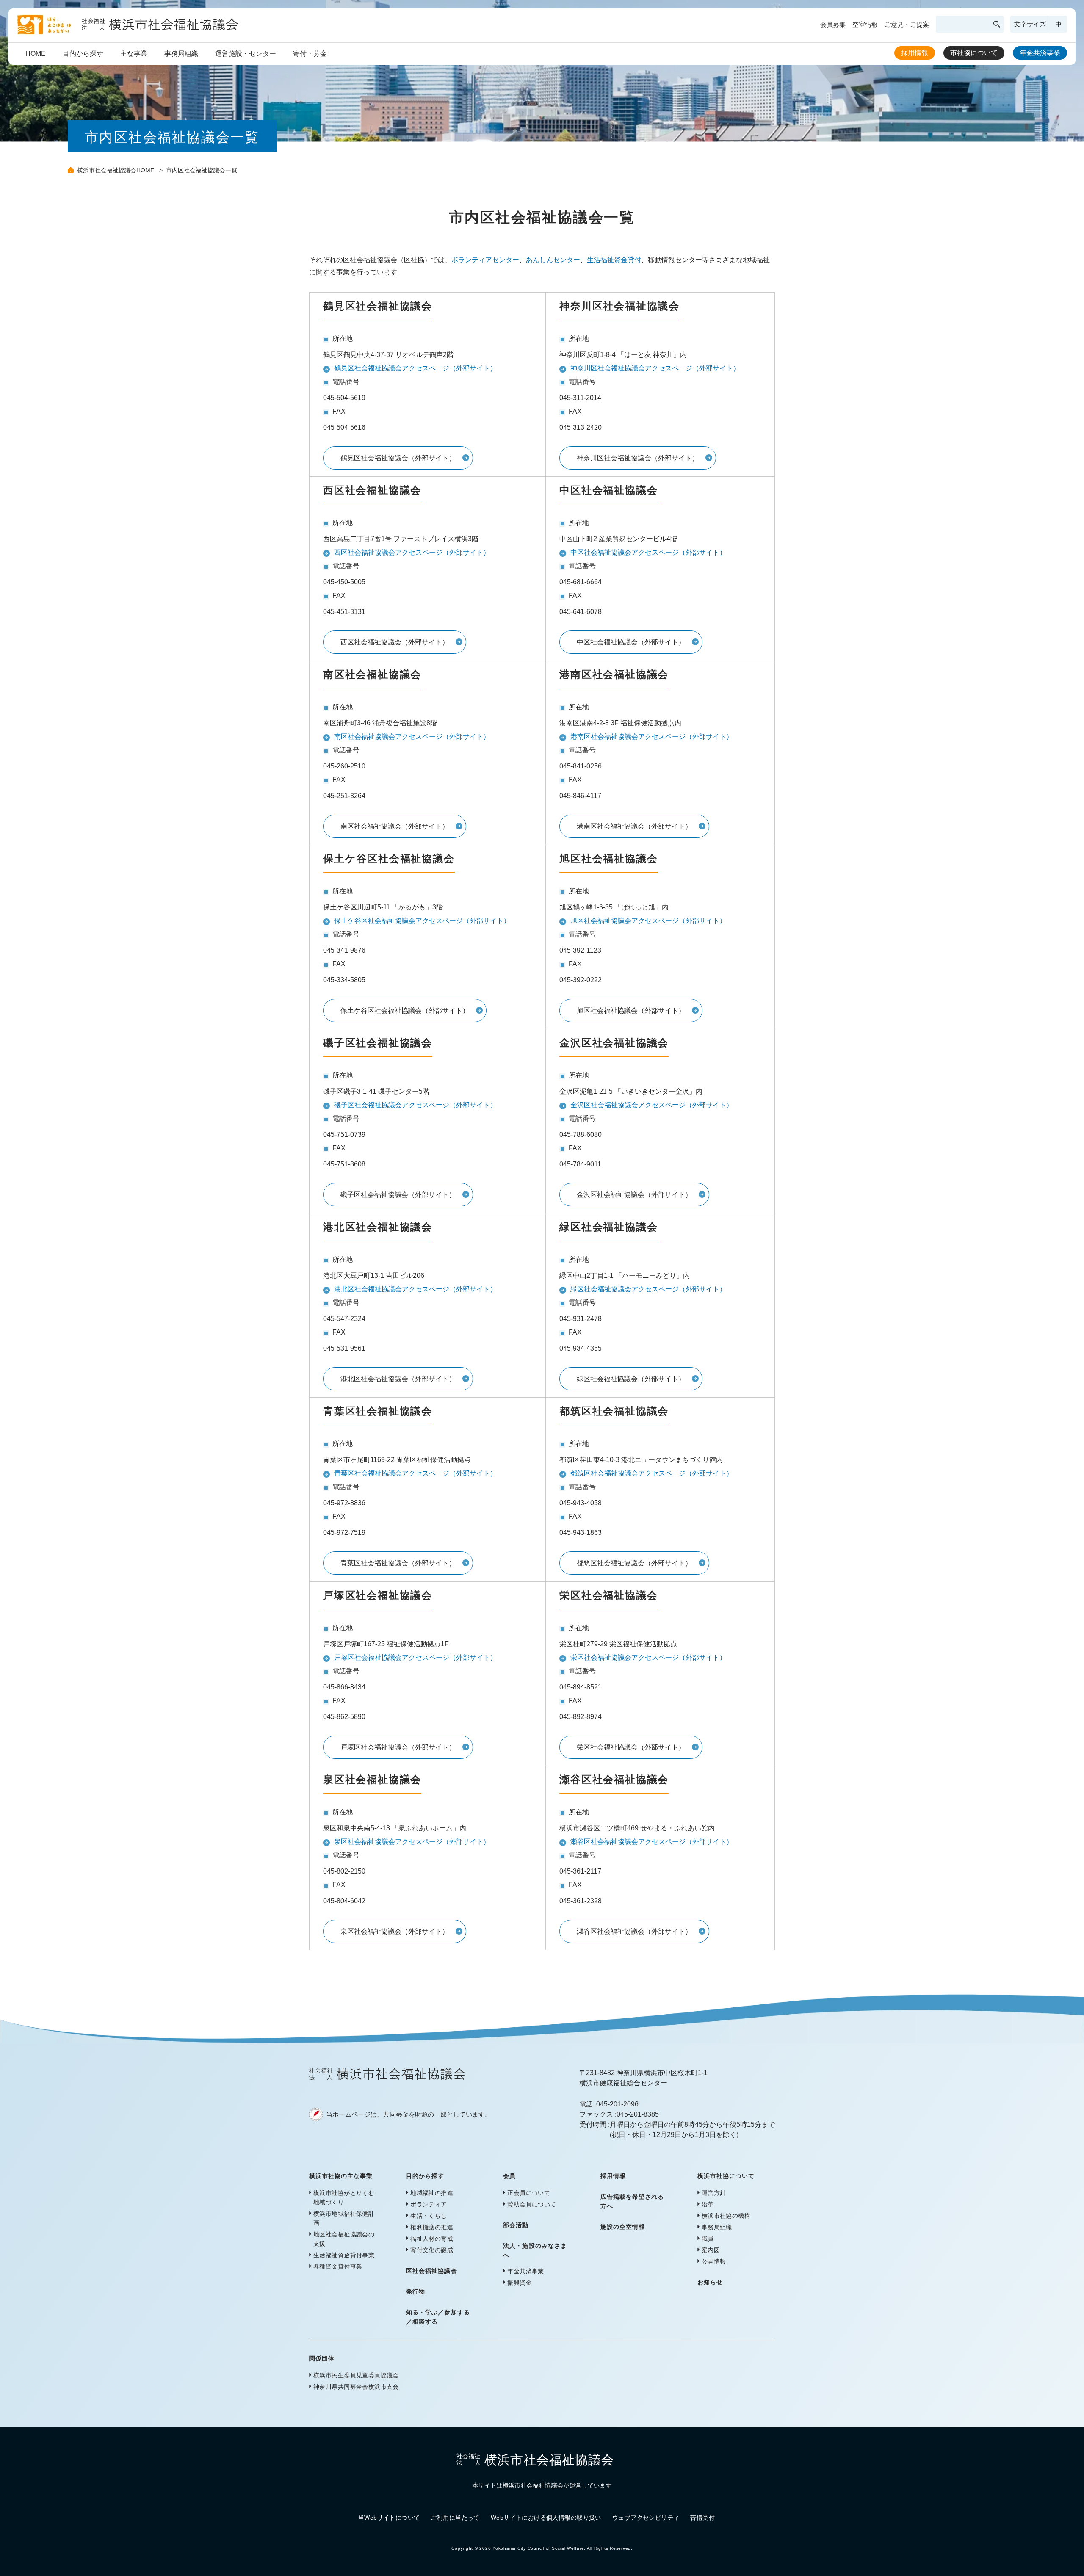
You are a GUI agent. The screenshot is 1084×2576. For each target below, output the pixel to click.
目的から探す (83, 54)
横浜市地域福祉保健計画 (344, 2218)
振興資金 (520, 2283)
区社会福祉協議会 (431, 2271)
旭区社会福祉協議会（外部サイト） (631, 1010)
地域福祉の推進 (432, 2193)
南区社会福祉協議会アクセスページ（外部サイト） (412, 737)
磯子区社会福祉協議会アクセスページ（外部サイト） (415, 1105)
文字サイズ (1030, 24)
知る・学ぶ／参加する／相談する (438, 2317)
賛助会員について (532, 2204)
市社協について (974, 53)
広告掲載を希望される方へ (632, 2201)
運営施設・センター (246, 54)
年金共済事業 (1040, 53)
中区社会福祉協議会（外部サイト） (631, 642)
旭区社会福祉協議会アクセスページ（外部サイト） (648, 921)
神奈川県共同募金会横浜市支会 (356, 2387)
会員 (509, 2176)
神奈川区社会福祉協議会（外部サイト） (638, 458)
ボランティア (429, 2204)
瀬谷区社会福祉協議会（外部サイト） (634, 1931)
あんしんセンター (553, 260)
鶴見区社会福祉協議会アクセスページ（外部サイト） (415, 368)
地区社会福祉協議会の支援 (344, 2239)
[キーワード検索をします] (997, 24)
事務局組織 (181, 54)
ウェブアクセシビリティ (646, 2518)
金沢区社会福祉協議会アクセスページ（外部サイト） (652, 1105)
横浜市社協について (726, 2176)
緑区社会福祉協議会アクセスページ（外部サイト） (648, 1289)
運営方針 (714, 2193)
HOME (36, 54)
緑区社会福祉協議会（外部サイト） (631, 1379)
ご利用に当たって (455, 2518)
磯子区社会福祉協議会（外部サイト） (398, 1195)
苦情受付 (702, 2518)
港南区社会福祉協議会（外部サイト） (634, 826)
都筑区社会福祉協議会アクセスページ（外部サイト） (652, 1473)
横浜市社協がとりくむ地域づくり (344, 2197)
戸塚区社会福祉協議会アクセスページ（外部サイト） (415, 1657)
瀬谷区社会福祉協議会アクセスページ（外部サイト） (652, 1842)
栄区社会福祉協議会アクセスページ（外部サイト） (648, 1657)
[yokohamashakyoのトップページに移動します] (128, 32)
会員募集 (833, 24)
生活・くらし (429, 2216)
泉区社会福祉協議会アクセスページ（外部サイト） (412, 1842)
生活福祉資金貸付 (614, 260)
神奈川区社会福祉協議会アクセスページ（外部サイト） (655, 368)
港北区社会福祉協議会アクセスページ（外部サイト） (415, 1289)
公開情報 (714, 2261)
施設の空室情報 (623, 2227)
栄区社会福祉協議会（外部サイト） (631, 1747)
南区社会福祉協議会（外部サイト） (395, 826)
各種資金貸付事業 (338, 2266)
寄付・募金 (310, 54)
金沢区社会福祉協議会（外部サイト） (634, 1195)
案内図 (711, 2250)
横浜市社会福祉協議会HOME (116, 170)
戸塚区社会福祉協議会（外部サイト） (398, 1747)
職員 (708, 2239)
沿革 (708, 2204)
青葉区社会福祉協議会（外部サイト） (398, 1563)
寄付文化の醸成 (432, 2250)
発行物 (416, 2291)
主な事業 (134, 54)
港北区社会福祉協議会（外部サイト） (398, 1379)
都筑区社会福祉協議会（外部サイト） (634, 1563)
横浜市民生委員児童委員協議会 (356, 2375)
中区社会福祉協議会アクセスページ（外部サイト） (648, 552)
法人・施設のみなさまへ (535, 2250)
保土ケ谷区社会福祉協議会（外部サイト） (405, 1010)
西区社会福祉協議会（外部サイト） (395, 642)
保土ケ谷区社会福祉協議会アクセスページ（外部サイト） (422, 921)
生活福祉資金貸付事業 (344, 2255)
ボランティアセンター (485, 260)
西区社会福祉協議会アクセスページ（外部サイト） (412, 552)
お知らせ (710, 2282)
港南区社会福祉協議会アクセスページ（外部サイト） (652, 737)
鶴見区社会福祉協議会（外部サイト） (398, 458)
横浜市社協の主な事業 (341, 2176)
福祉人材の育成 (432, 2239)
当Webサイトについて (389, 2518)
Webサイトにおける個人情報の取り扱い (546, 2518)
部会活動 (516, 2225)
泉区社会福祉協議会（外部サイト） (395, 1931)
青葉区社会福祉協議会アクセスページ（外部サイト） (415, 1473)
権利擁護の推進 (432, 2227)
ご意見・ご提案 (907, 24)
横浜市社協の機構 (726, 2216)
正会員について (529, 2193)
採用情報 (915, 53)
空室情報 (865, 24)
